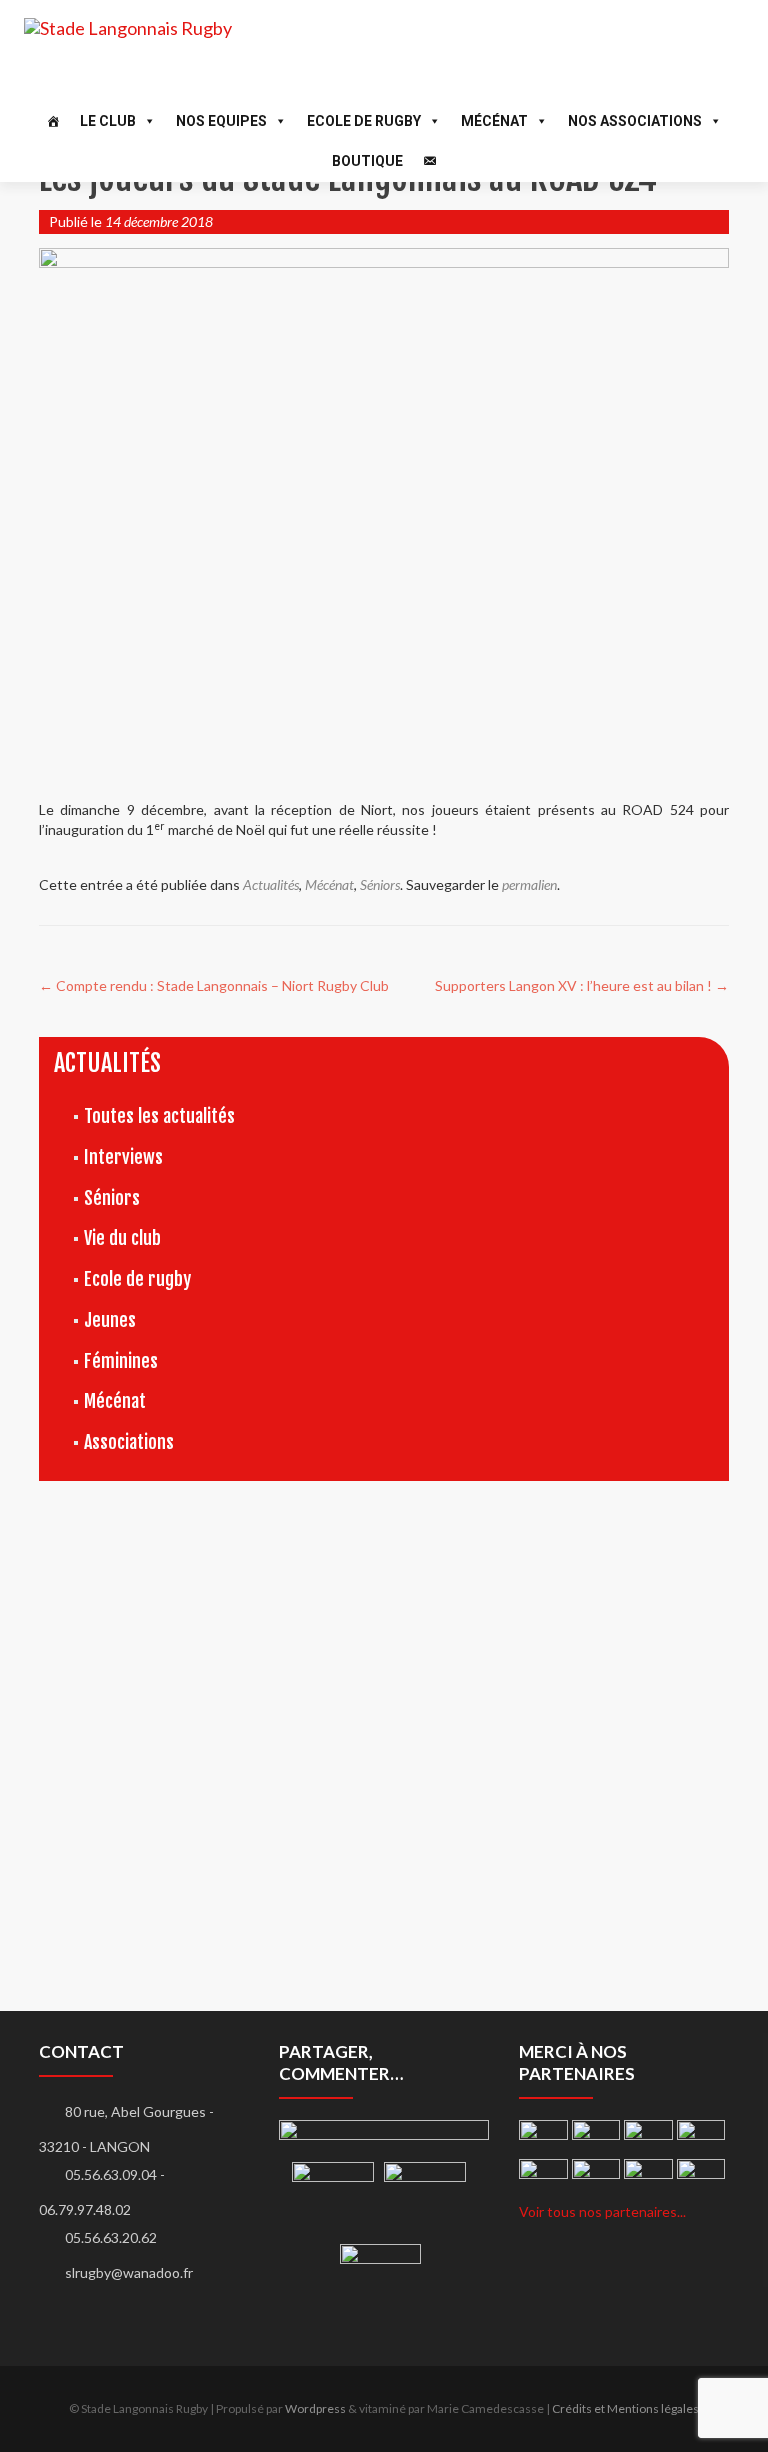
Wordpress (315, 2408)
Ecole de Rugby (364, 121)
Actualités (271, 884)
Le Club (108, 121)
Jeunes (110, 1320)
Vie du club (122, 1238)
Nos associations (635, 121)
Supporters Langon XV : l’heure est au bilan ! (582, 985)
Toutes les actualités (159, 1116)
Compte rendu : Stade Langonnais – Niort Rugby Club (214, 985)
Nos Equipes (221, 121)
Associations (129, 1442)
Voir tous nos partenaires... (602, 2211)
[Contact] (430, 161)
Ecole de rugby (137, 1279)
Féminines (121, 1361)
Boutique (367, 161)
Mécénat (494, 121)
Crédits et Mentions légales (625, 2408)
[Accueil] (53, 121)
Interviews (123, 1157)
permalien (529, 884)
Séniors (380, 884)
